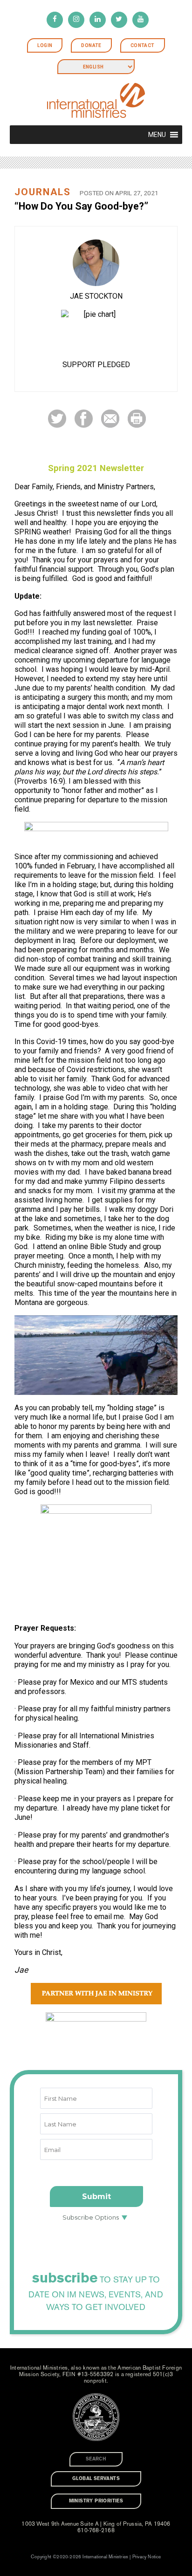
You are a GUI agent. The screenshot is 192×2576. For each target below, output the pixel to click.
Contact (143, 45)
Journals (43, 192)
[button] (157, 135)
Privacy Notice (147, 2557)
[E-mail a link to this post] (110, 418)
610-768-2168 (96, 2530)
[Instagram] (76, 20)
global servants (96, 2479)
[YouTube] (141, 20)
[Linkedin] (98, 20)
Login (45, 45)
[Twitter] (119, 20)
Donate (91, 45)
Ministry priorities (96, 2501)
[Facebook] (55, 20)
